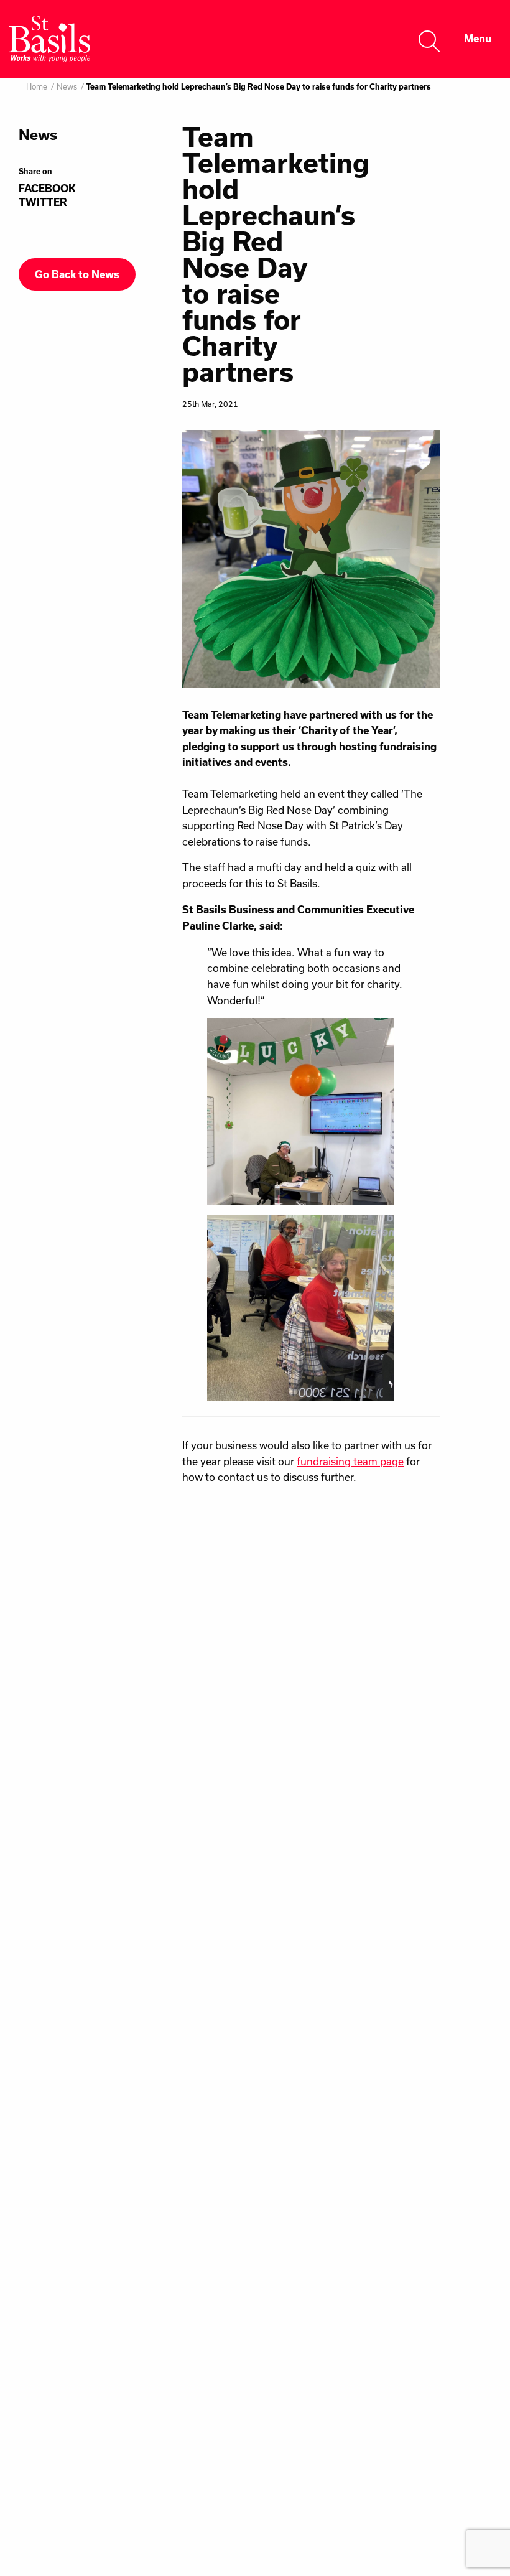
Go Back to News (77, 274)
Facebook (47, 189)
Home (37, 86)
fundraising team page (350, 1461)
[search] (429, 39)
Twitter (43, 202)
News (67, 86)
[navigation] (478, 39)
